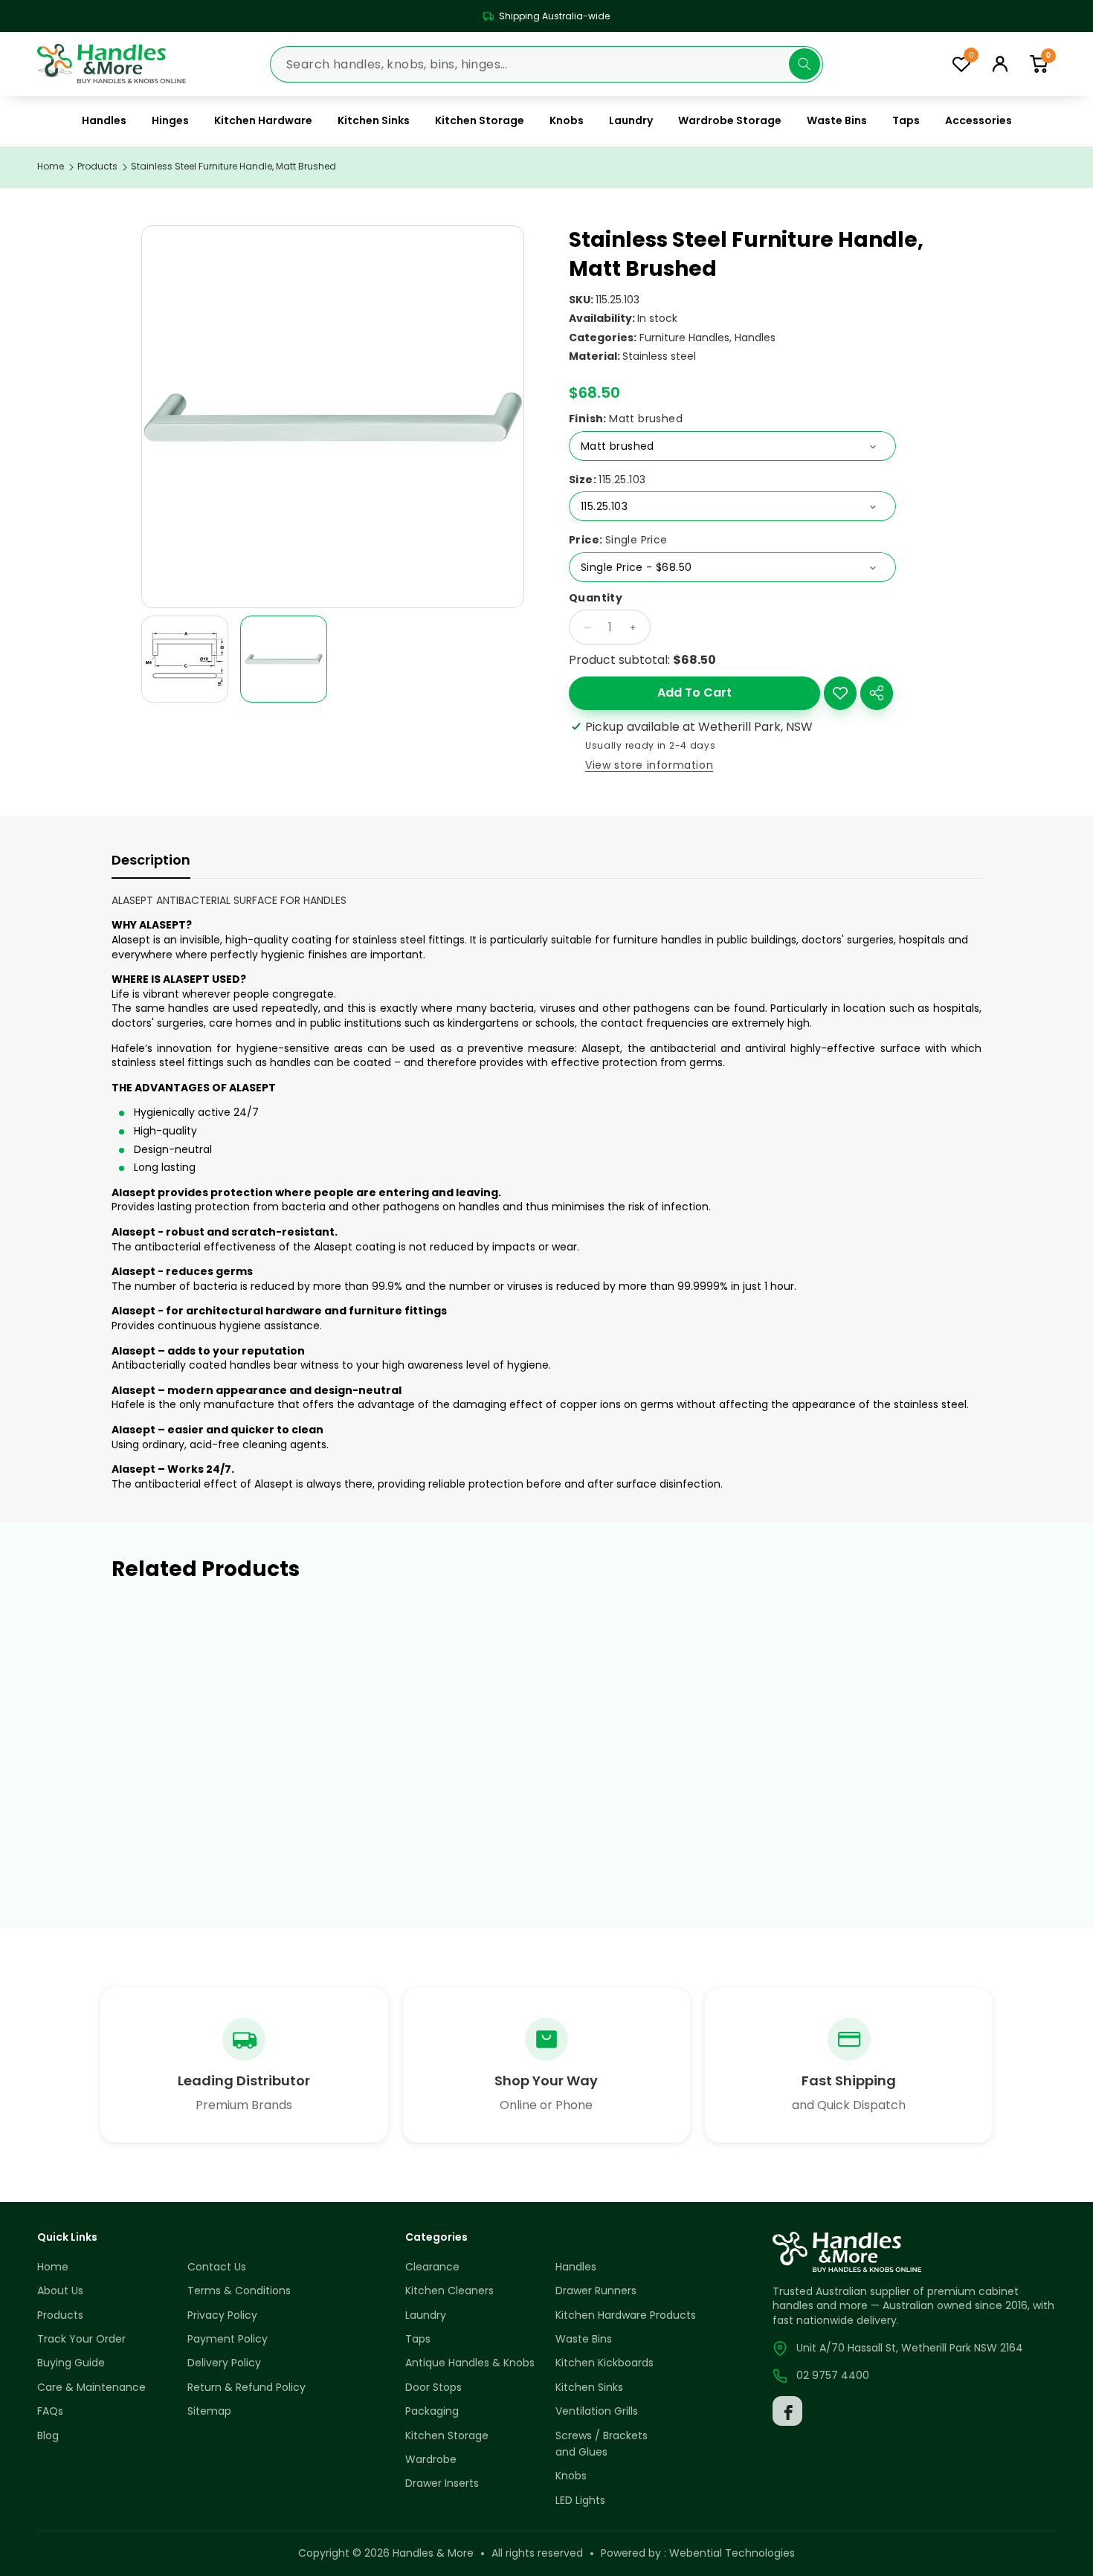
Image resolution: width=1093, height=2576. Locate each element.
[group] (185, 659)
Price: (618, 540)
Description (151, 860)
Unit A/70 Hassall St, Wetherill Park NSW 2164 (910, 2348)
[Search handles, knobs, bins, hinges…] (805, 64)
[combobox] (546, 64)
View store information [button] (649, 765)
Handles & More (433, 2553)
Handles (755, 338)
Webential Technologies (732, 2553)
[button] (1039, 64)
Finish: (626, 419)
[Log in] (1000, 64)
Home (51, 167)
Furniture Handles (684, 338)
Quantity (596, 598)
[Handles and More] (112, 64)
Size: (607, 480)
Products (97, 167)
